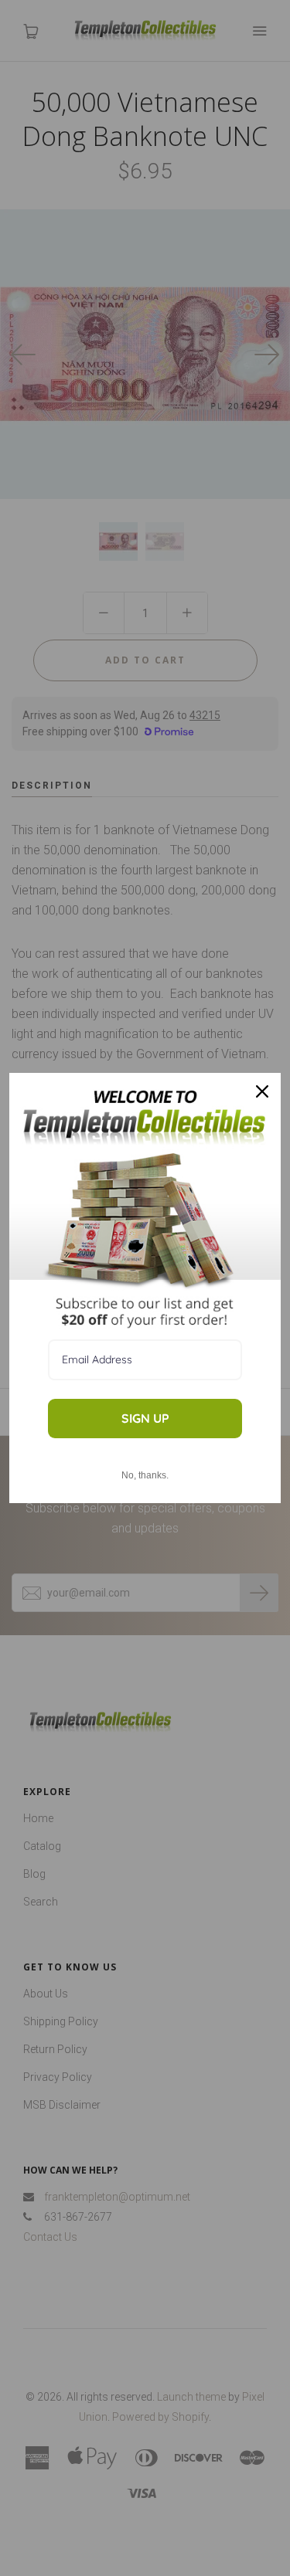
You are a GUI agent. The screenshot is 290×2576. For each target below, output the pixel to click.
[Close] (262, 1091)
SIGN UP (145, 1418)
